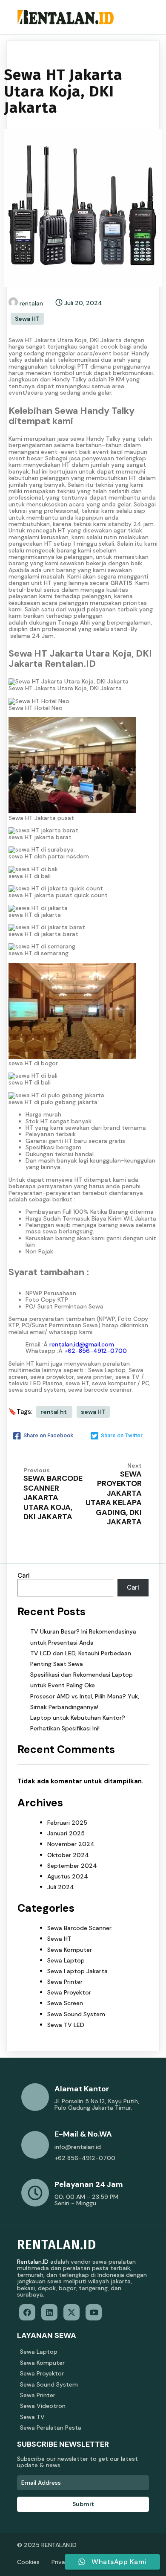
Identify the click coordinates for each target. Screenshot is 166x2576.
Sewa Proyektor (69, 1992)
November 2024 (71, 1844)
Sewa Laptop (66, 1960)
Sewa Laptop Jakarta (77, 1971)
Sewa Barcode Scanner (79, 1928)
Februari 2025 (67, 1823)
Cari (24, 1576)
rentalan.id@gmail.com (82, 1344)
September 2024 (72, 1866)
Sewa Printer (65, 1982)
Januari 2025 (66, 1833)
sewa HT (93, 1412)
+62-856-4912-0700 (96, 1351)
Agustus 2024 (68, 1876)
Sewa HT (27, 319)
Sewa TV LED (66, 2025)
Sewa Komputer (70, 1950)
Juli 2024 (61, 1887)
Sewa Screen (65, 2003)
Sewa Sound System (76, 2014)
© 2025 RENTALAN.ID (47, 2545)
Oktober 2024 (68, 1855)
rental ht (54, 1412)
